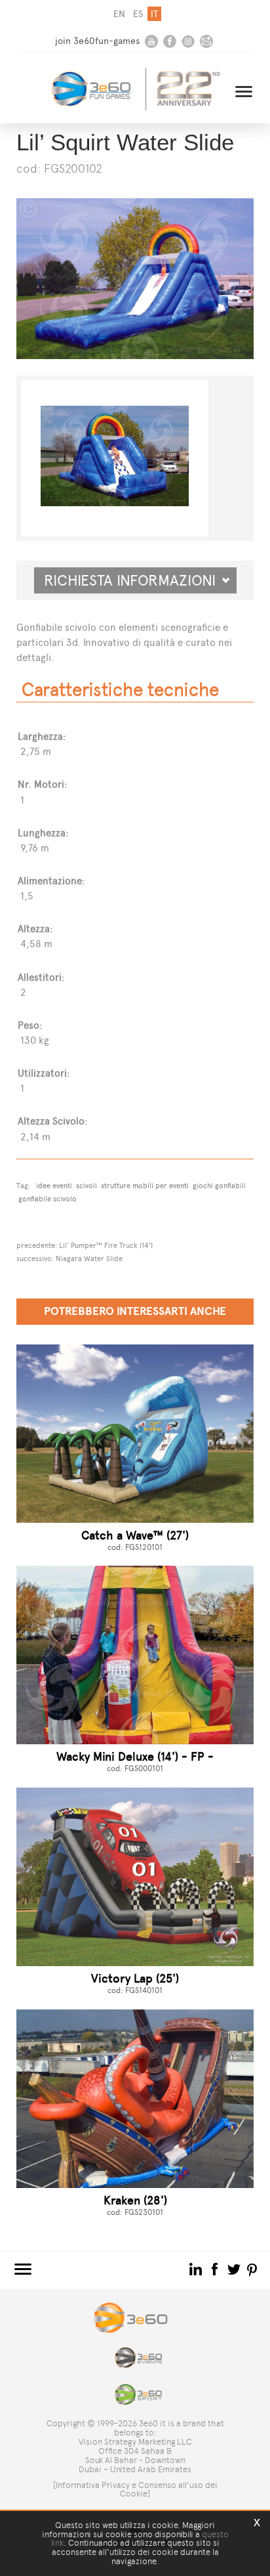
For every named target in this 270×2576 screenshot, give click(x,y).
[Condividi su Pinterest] (253, 2268)
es (138, 14)
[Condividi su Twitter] (235, 2268)
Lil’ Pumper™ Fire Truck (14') (106, 1245)
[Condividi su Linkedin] (197, 2268)
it (154, 14)
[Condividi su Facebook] (216, 2268)
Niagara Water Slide (89, 1258)
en (119, 14)
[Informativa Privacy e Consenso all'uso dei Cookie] (135, 2490)
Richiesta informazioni (135, 580)
